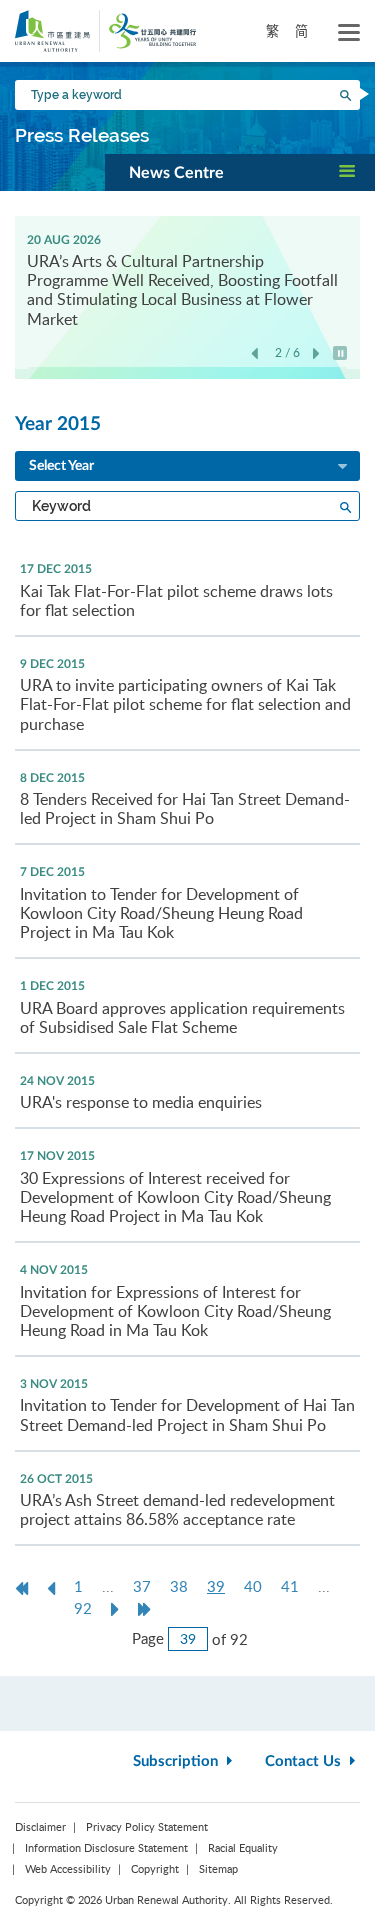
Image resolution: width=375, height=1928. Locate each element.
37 (142, 1586)
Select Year (61, 466)
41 (290, 1586)
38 (179, 1586)
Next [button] (316, 354)
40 (253, 1586)
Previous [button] (254, 354)
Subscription (177, 1761)
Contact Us (305, 1761)
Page (148, 1638)
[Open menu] (349, 33)
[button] (240, 172)
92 (83, 1608)
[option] (187, 278)
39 (221, 1586)
